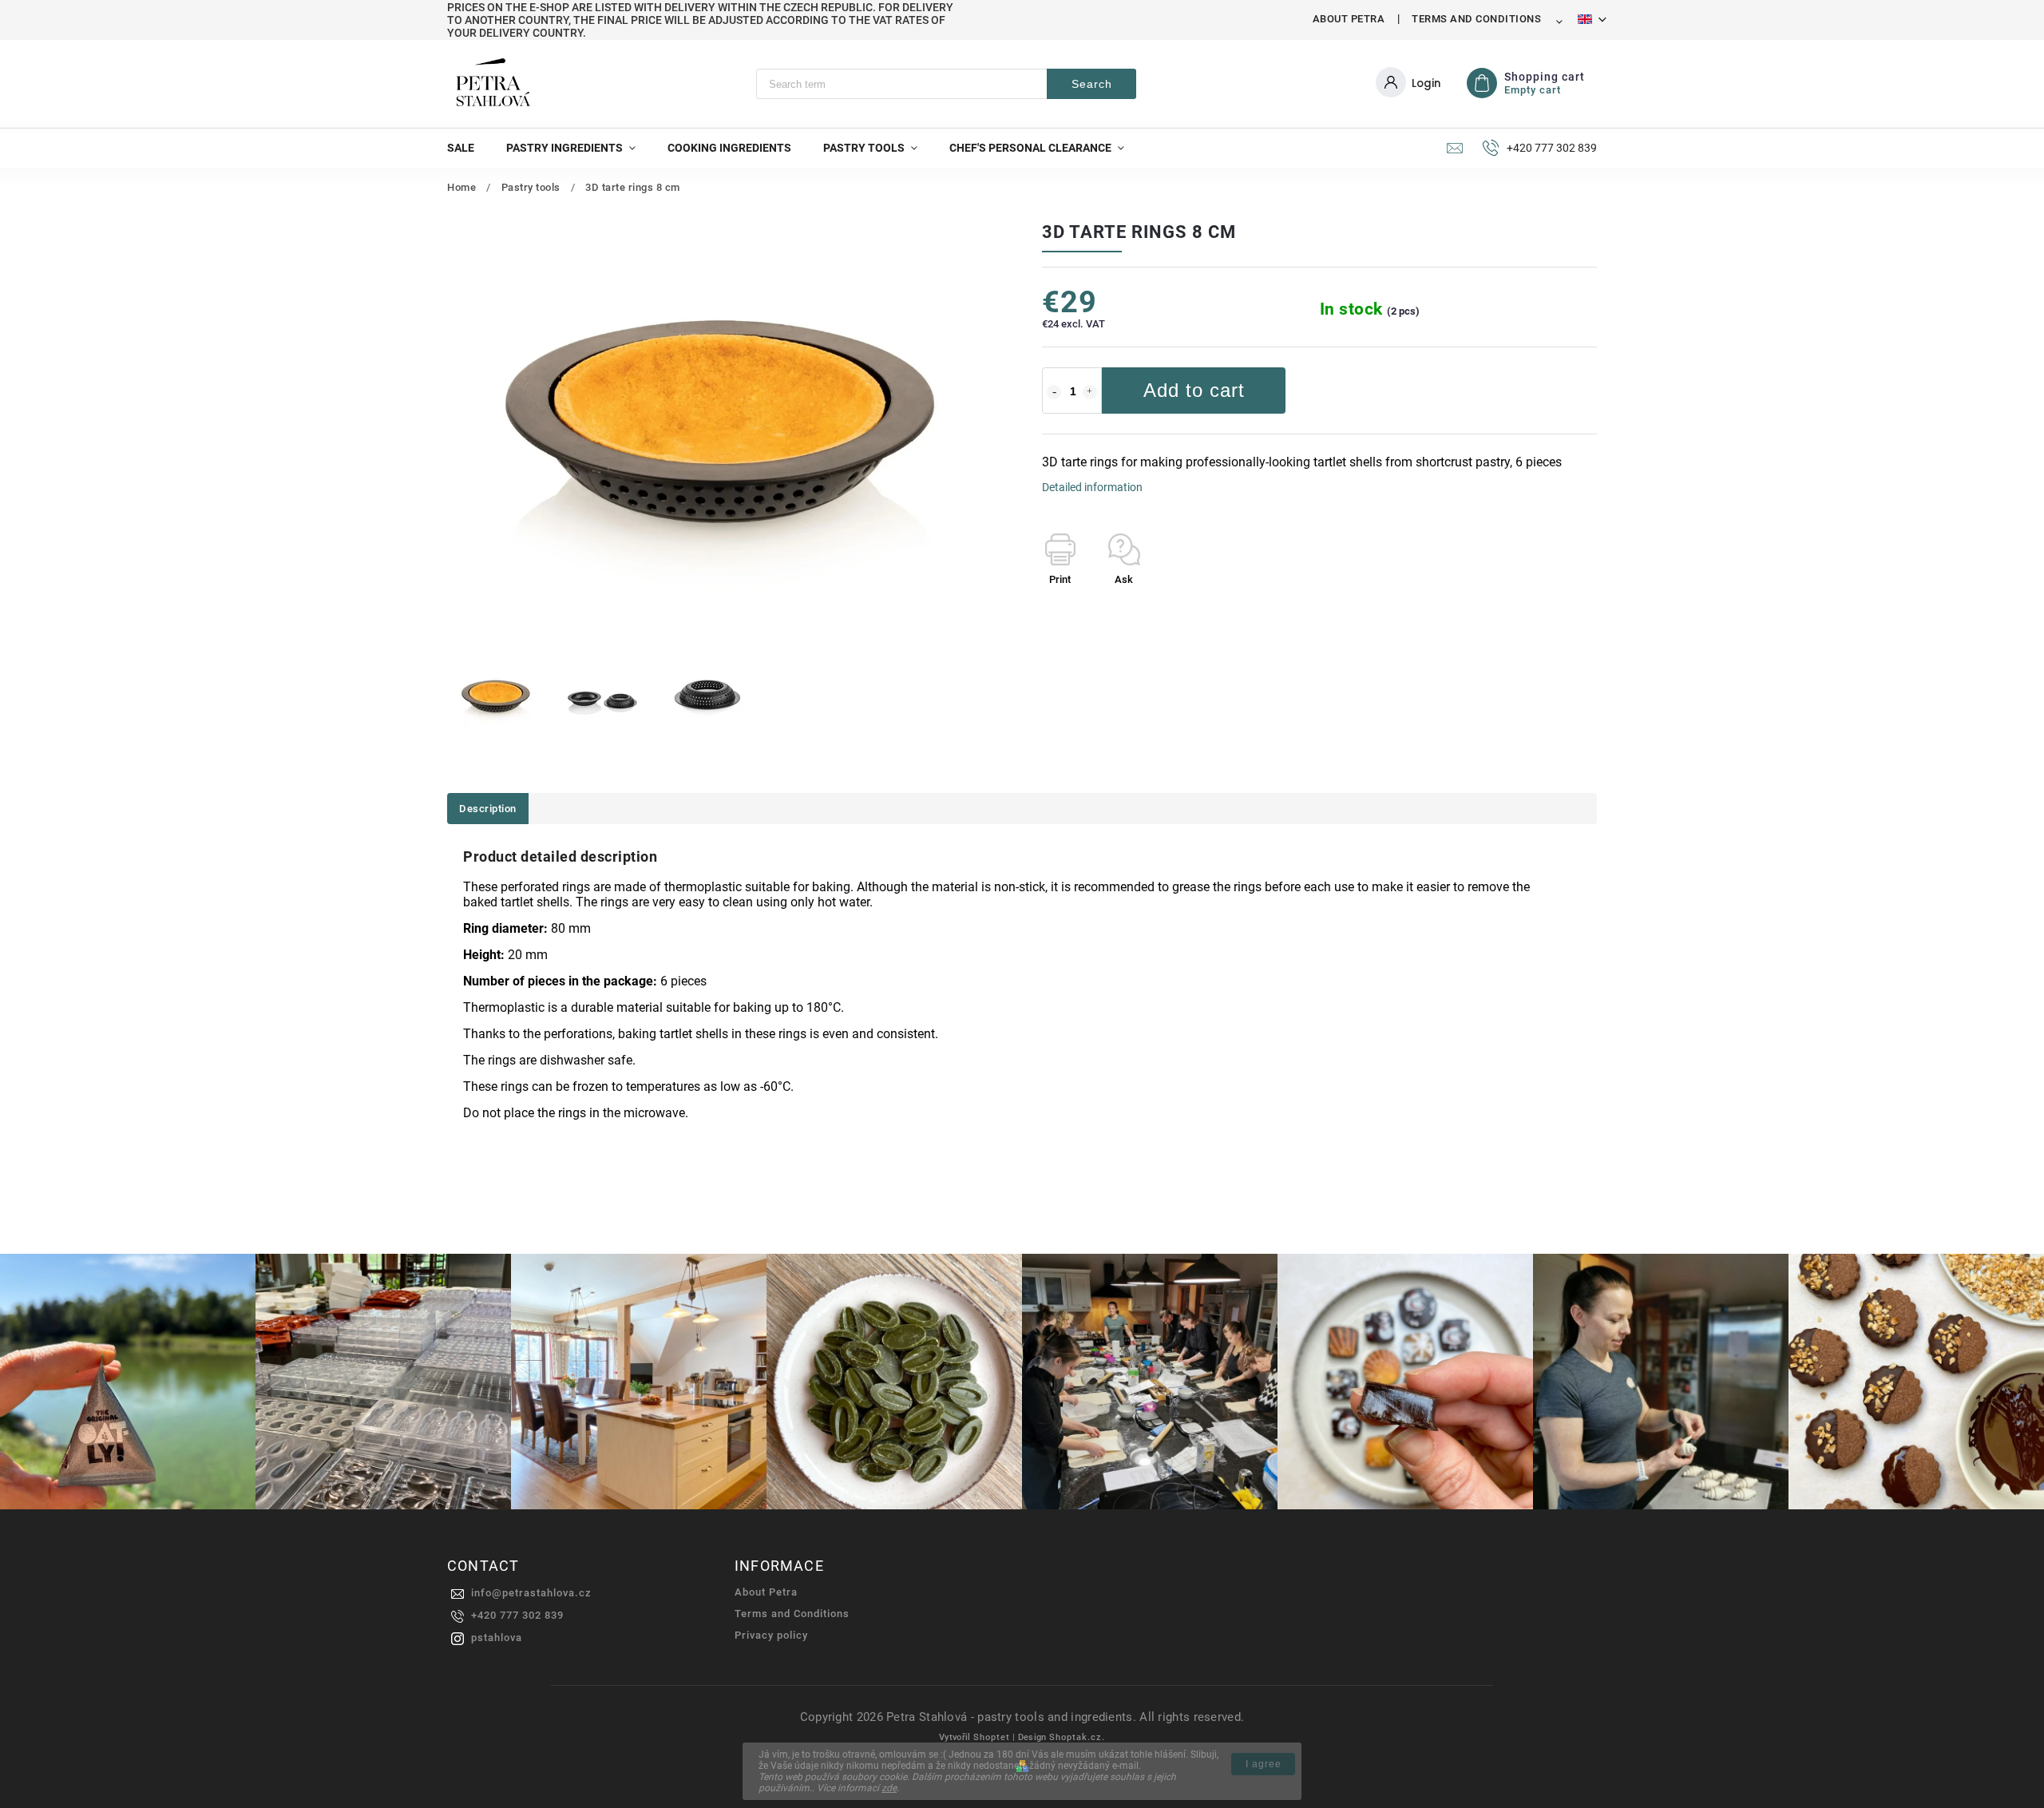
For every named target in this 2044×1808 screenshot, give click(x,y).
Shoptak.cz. (1077, 1737)
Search (1092, 84)
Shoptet (992, 1737)
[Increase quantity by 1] (1090, 392)
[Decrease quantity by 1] (1054, 392)
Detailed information (1092, 487)
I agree (1264, 1764)
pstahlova (497, 1638)
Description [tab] (488, 809)
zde (889, 1788)
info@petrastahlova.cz (531, 1593)
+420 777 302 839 (517, 1615)
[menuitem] (469, 148)
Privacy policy (771, 1635)
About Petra (1349, 19)
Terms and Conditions (1476, 19)
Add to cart (1194, 390)
